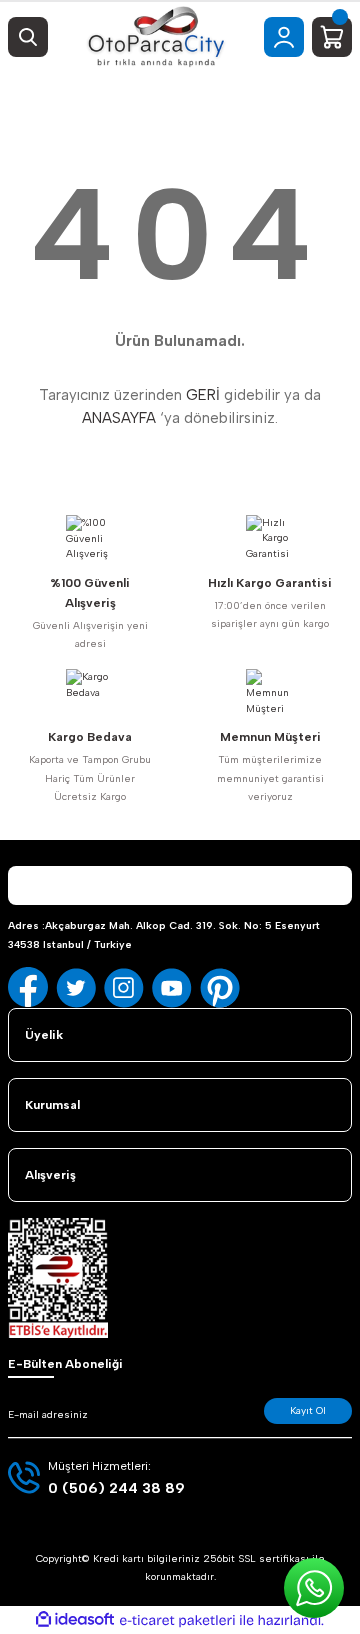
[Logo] (156, 37)
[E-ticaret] (177, 1620)
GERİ (203, 395)
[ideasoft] (75, 1620)
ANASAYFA (119, 418)
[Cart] (332, 37)
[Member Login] (284, 37)
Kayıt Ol (308, 1410)
